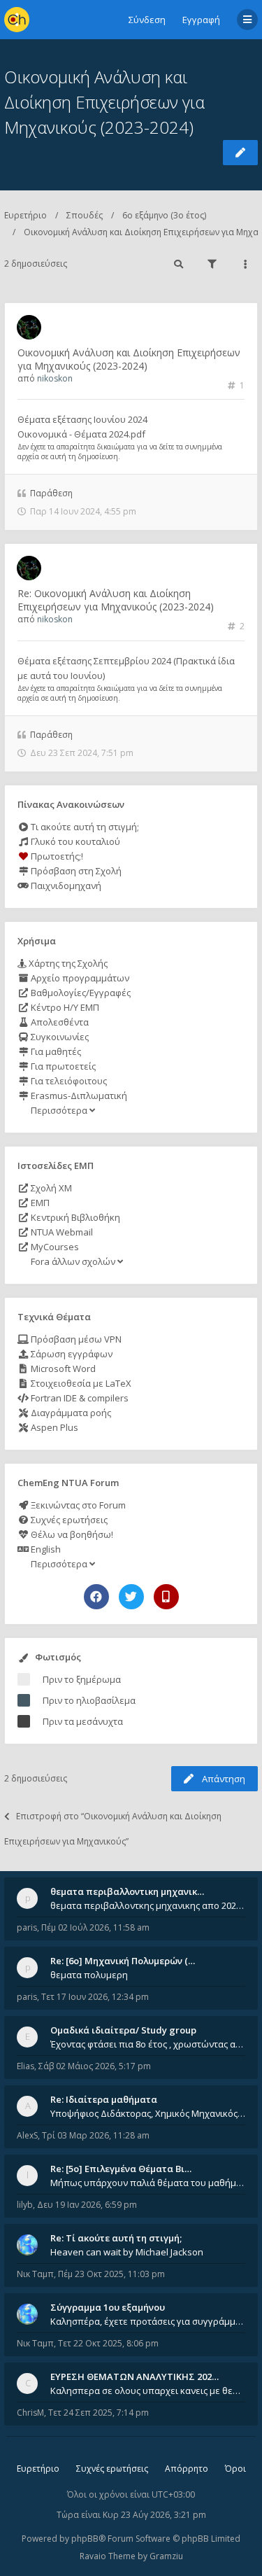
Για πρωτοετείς (62, 1066)
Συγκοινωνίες (59, 1037)
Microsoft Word (62, 1368)
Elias (26, 2066)
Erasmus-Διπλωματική (78, 1095)
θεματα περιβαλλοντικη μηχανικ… (127, 1891)
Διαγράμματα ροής (70, 1413)
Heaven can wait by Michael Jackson (127, 2252)
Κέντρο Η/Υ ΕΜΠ (64, 1007)
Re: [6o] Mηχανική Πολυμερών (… (123, 1961)
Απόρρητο (187, 2469)
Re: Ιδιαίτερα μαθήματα (104, 2099)
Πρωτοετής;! (56, 856)
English (45, 1549)
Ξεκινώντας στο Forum (77, 1505)
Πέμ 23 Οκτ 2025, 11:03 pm (111, 2274)
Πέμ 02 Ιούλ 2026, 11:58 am (95, 1927)
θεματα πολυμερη (89, 1975)
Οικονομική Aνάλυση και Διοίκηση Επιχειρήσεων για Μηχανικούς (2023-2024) (104, 102)
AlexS (27, 2135)
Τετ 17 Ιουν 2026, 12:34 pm (95, 1997)
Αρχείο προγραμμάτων (79, 978)
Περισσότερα (59, 1110)
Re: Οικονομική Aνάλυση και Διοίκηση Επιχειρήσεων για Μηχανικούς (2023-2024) (116, 600)
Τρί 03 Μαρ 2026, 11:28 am (96, 2135)
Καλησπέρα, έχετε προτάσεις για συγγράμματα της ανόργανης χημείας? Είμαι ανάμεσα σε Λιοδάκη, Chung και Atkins (148, 2321)
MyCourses (54, 1247)
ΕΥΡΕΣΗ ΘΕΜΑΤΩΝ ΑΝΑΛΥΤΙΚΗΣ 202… (134, 2376)
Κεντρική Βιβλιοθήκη (74, 1217)
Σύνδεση (147, 20)
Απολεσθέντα (59, 1022)
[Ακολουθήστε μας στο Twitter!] (131, 1597)
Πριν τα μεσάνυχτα (83, 1721)
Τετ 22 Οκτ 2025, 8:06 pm (108, 2343)
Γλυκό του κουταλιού (74, 841)
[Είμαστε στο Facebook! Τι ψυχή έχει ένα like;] (96, 1597)
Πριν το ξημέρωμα (82, 1679)
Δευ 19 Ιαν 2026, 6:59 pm (87, 2205)
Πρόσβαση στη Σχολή (75, 871)
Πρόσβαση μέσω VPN (75, 1339)
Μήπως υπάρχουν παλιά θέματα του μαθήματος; (148, 2183)
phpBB (85, 2539)
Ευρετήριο (26, 215)
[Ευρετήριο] (17, 20)
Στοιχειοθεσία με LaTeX (80, 1383)
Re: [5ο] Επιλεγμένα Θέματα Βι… (121, 2169)
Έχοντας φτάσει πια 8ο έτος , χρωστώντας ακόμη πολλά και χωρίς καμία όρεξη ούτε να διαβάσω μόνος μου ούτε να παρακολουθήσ (148, 2044)
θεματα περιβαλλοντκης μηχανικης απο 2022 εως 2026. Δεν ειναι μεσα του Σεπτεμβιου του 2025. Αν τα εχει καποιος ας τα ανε (148, 1905)
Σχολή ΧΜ (50, 1188)
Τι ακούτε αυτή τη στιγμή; (84, 827)
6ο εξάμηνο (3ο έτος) (164, 215)
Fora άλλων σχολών (73, 1261)
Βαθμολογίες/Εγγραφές (80, 993)
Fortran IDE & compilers (79, 1398)
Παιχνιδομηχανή (65, 885)
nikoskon (55, 378)
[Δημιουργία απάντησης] (240, 153)
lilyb (25, 2205)
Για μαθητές (55, 1051)
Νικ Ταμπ (35, 2274)
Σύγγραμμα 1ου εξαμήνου (108, 2307)
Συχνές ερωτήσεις (68, 1520)
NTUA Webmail (61, 1232)
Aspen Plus (53, 1427)
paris (27, 1927)
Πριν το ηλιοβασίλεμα (89, 1700)
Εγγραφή (201, 20)
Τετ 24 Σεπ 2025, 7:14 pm (99, 2413)
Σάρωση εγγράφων (71, 1354)
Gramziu (166, 2556)
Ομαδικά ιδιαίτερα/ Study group (123, 2030)
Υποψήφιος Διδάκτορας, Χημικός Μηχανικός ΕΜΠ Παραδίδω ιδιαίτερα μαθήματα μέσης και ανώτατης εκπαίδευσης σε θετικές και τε (148, 2113)
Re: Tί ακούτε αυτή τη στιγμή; (116, 2238)
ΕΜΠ (39, 1203)
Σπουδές (85, 215)
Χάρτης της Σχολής (67, 963)
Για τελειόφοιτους (68, 1081)
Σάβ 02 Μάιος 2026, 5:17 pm (95, 2066)
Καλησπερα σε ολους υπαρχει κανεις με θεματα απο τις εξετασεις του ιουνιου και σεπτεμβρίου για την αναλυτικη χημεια (148, 2390)
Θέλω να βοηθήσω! (71, 1534)
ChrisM (30, 2413)
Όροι (235, 2469)
